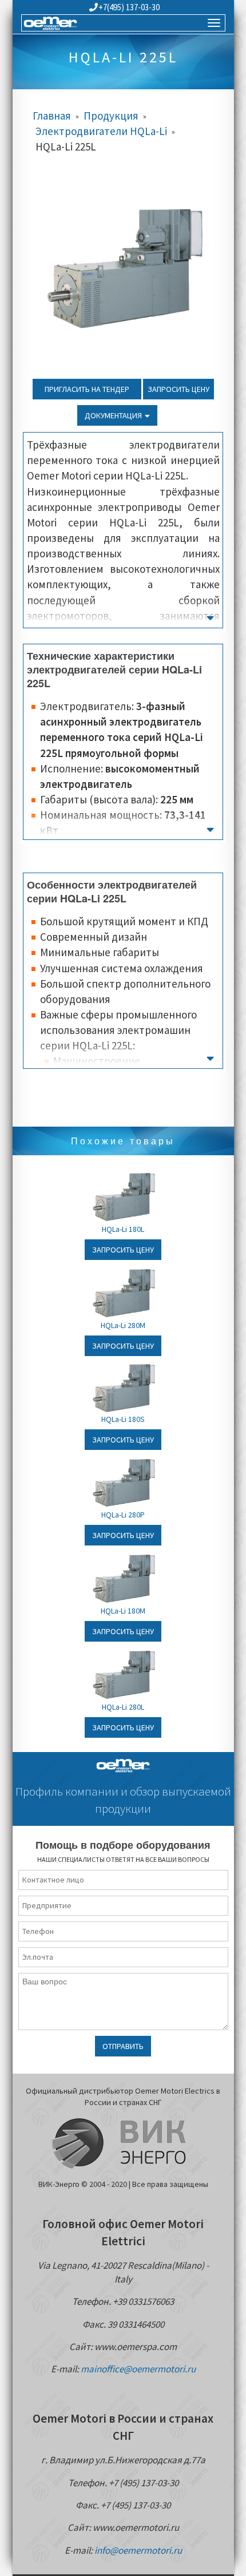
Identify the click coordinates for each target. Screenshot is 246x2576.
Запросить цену (178, 389)
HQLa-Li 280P (123, 1515)
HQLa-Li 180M (123, 1611)
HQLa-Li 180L (123, 1229)
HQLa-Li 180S (123, 1419)
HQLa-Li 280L (123, 1707)
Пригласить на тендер (87, 389)
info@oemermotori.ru (138, 2550)
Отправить (123, 2046)
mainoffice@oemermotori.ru (138, 2369)
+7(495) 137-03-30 (129, 7)
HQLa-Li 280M (123, 1325)
